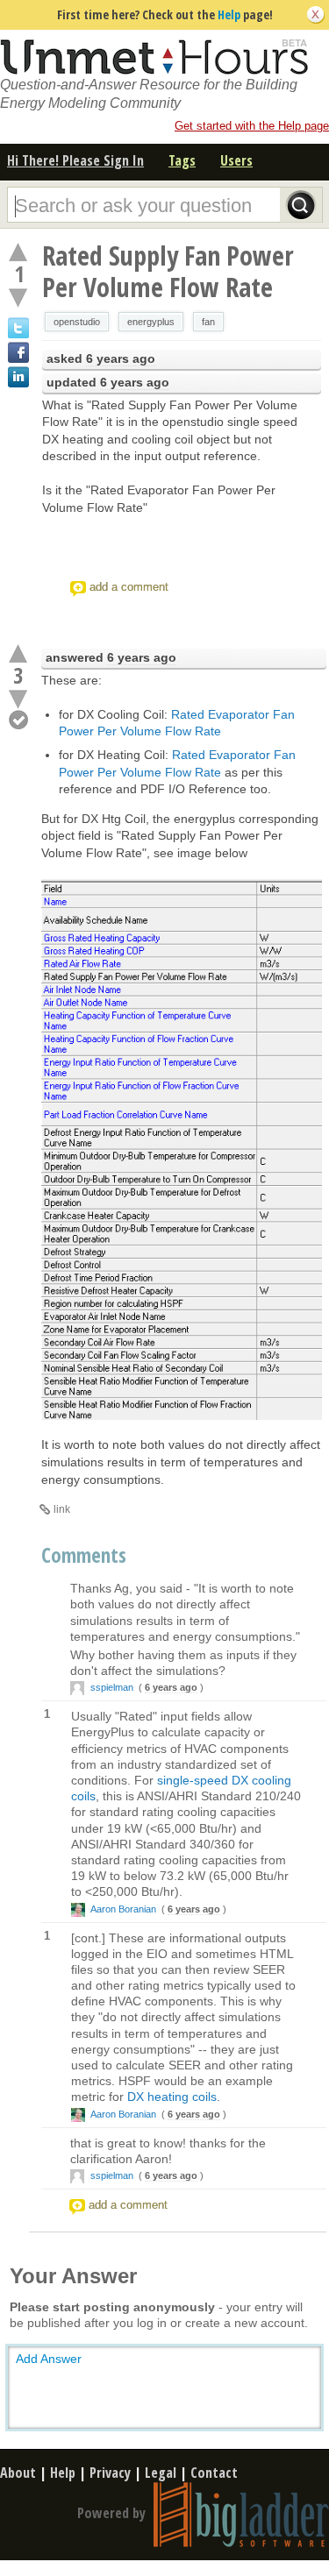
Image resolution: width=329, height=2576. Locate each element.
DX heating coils (172, 2097)
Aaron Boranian (124, 1909)
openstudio (77, 322)
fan (208, 322)
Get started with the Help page (252, 126)
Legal (161, 2473)
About (18, 2473)
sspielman (112, 1687)
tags (182, 160)
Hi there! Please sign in (75, 160)
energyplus (151, 322)
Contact (214, 2473)
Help (229, 14)
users (236, 160)
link (62, 1509)
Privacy (110, 2473)
